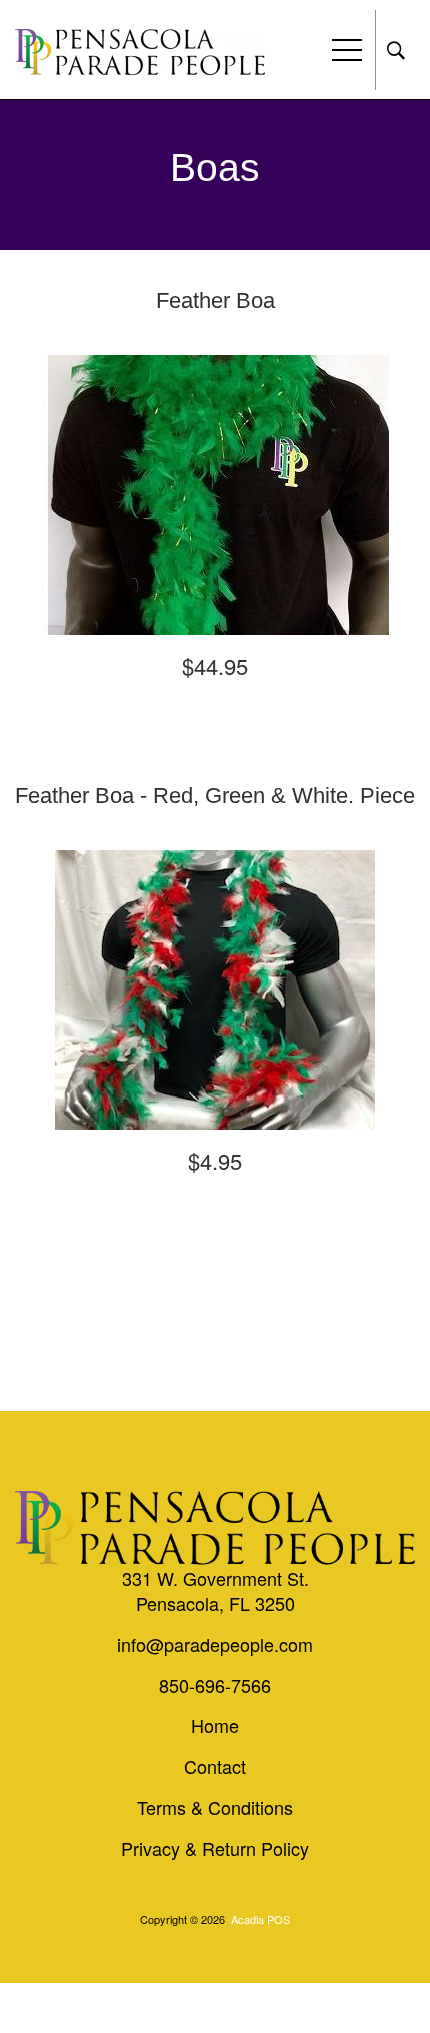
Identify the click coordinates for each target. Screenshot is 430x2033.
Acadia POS (260, 1919)
